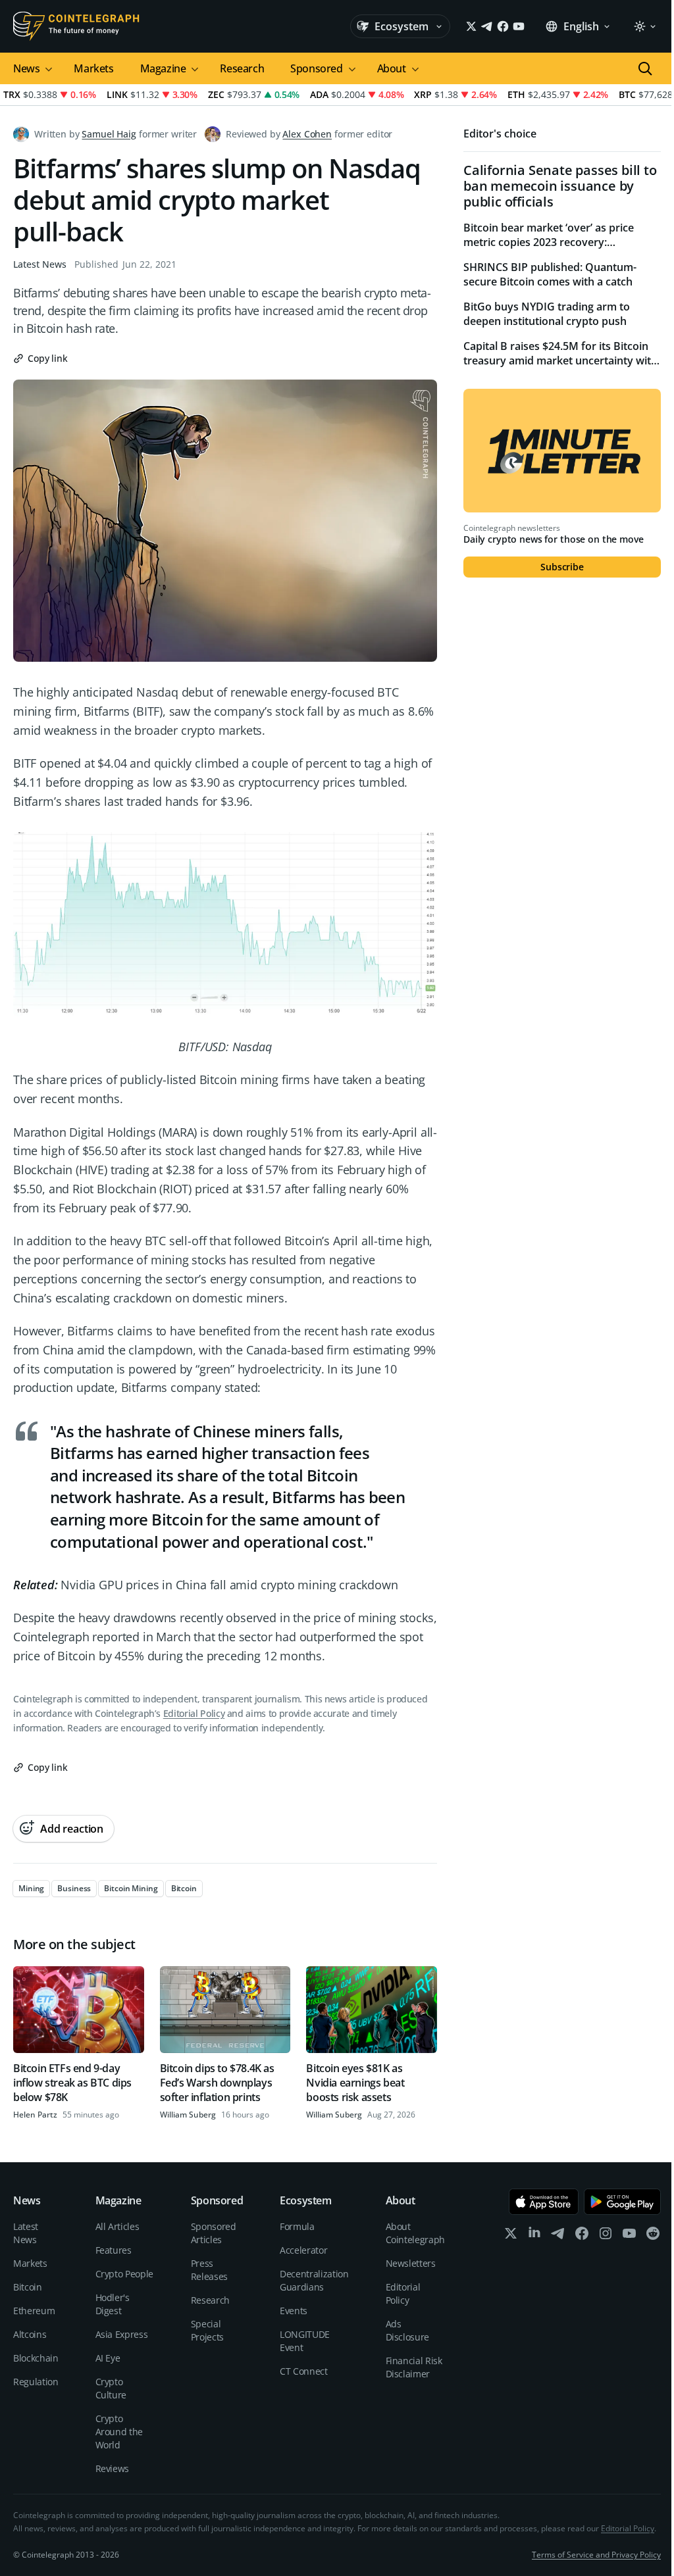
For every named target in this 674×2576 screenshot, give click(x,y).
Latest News (40, 264)
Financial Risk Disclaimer (414, 2367)
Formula (297, 2226)
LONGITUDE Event (305, 2341)
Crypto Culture (111, 2388)
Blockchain (36, 2358)
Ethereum (34, 2311)
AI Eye (108, 2358)
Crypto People (124, 2274)
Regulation (36, 2382)
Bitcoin (28, 2287)
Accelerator (303, 2250)
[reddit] (653, 2236)
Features (114, 2250)
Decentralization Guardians (314, 2280)
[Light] (644, 26)
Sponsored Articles (214, 2233)
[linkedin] (534, 2236)
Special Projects (207, 2330)
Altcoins (30, 2334)
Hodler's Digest (113, 2304)
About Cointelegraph (415, 2233)
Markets (93, 68)
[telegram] (558, 2236)
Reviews (113, 2468)
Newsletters (411, 2263)
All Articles (117, 2226)
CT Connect (304, 2371)
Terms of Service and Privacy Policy (596, 2555)
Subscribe (562, 567)
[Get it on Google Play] (622, 2202)
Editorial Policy (194, 1713)
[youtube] (629, 2236)
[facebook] (582, 2236)
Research (242, 68)
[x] (511, 2236)
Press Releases (209, 2270)
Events (294, 2311)
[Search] (645, 68)
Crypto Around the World (119, 2432)
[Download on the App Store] (544, 2202)
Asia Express (122, 2334)
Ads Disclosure (408, 2330)
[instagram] (606, 2236)
